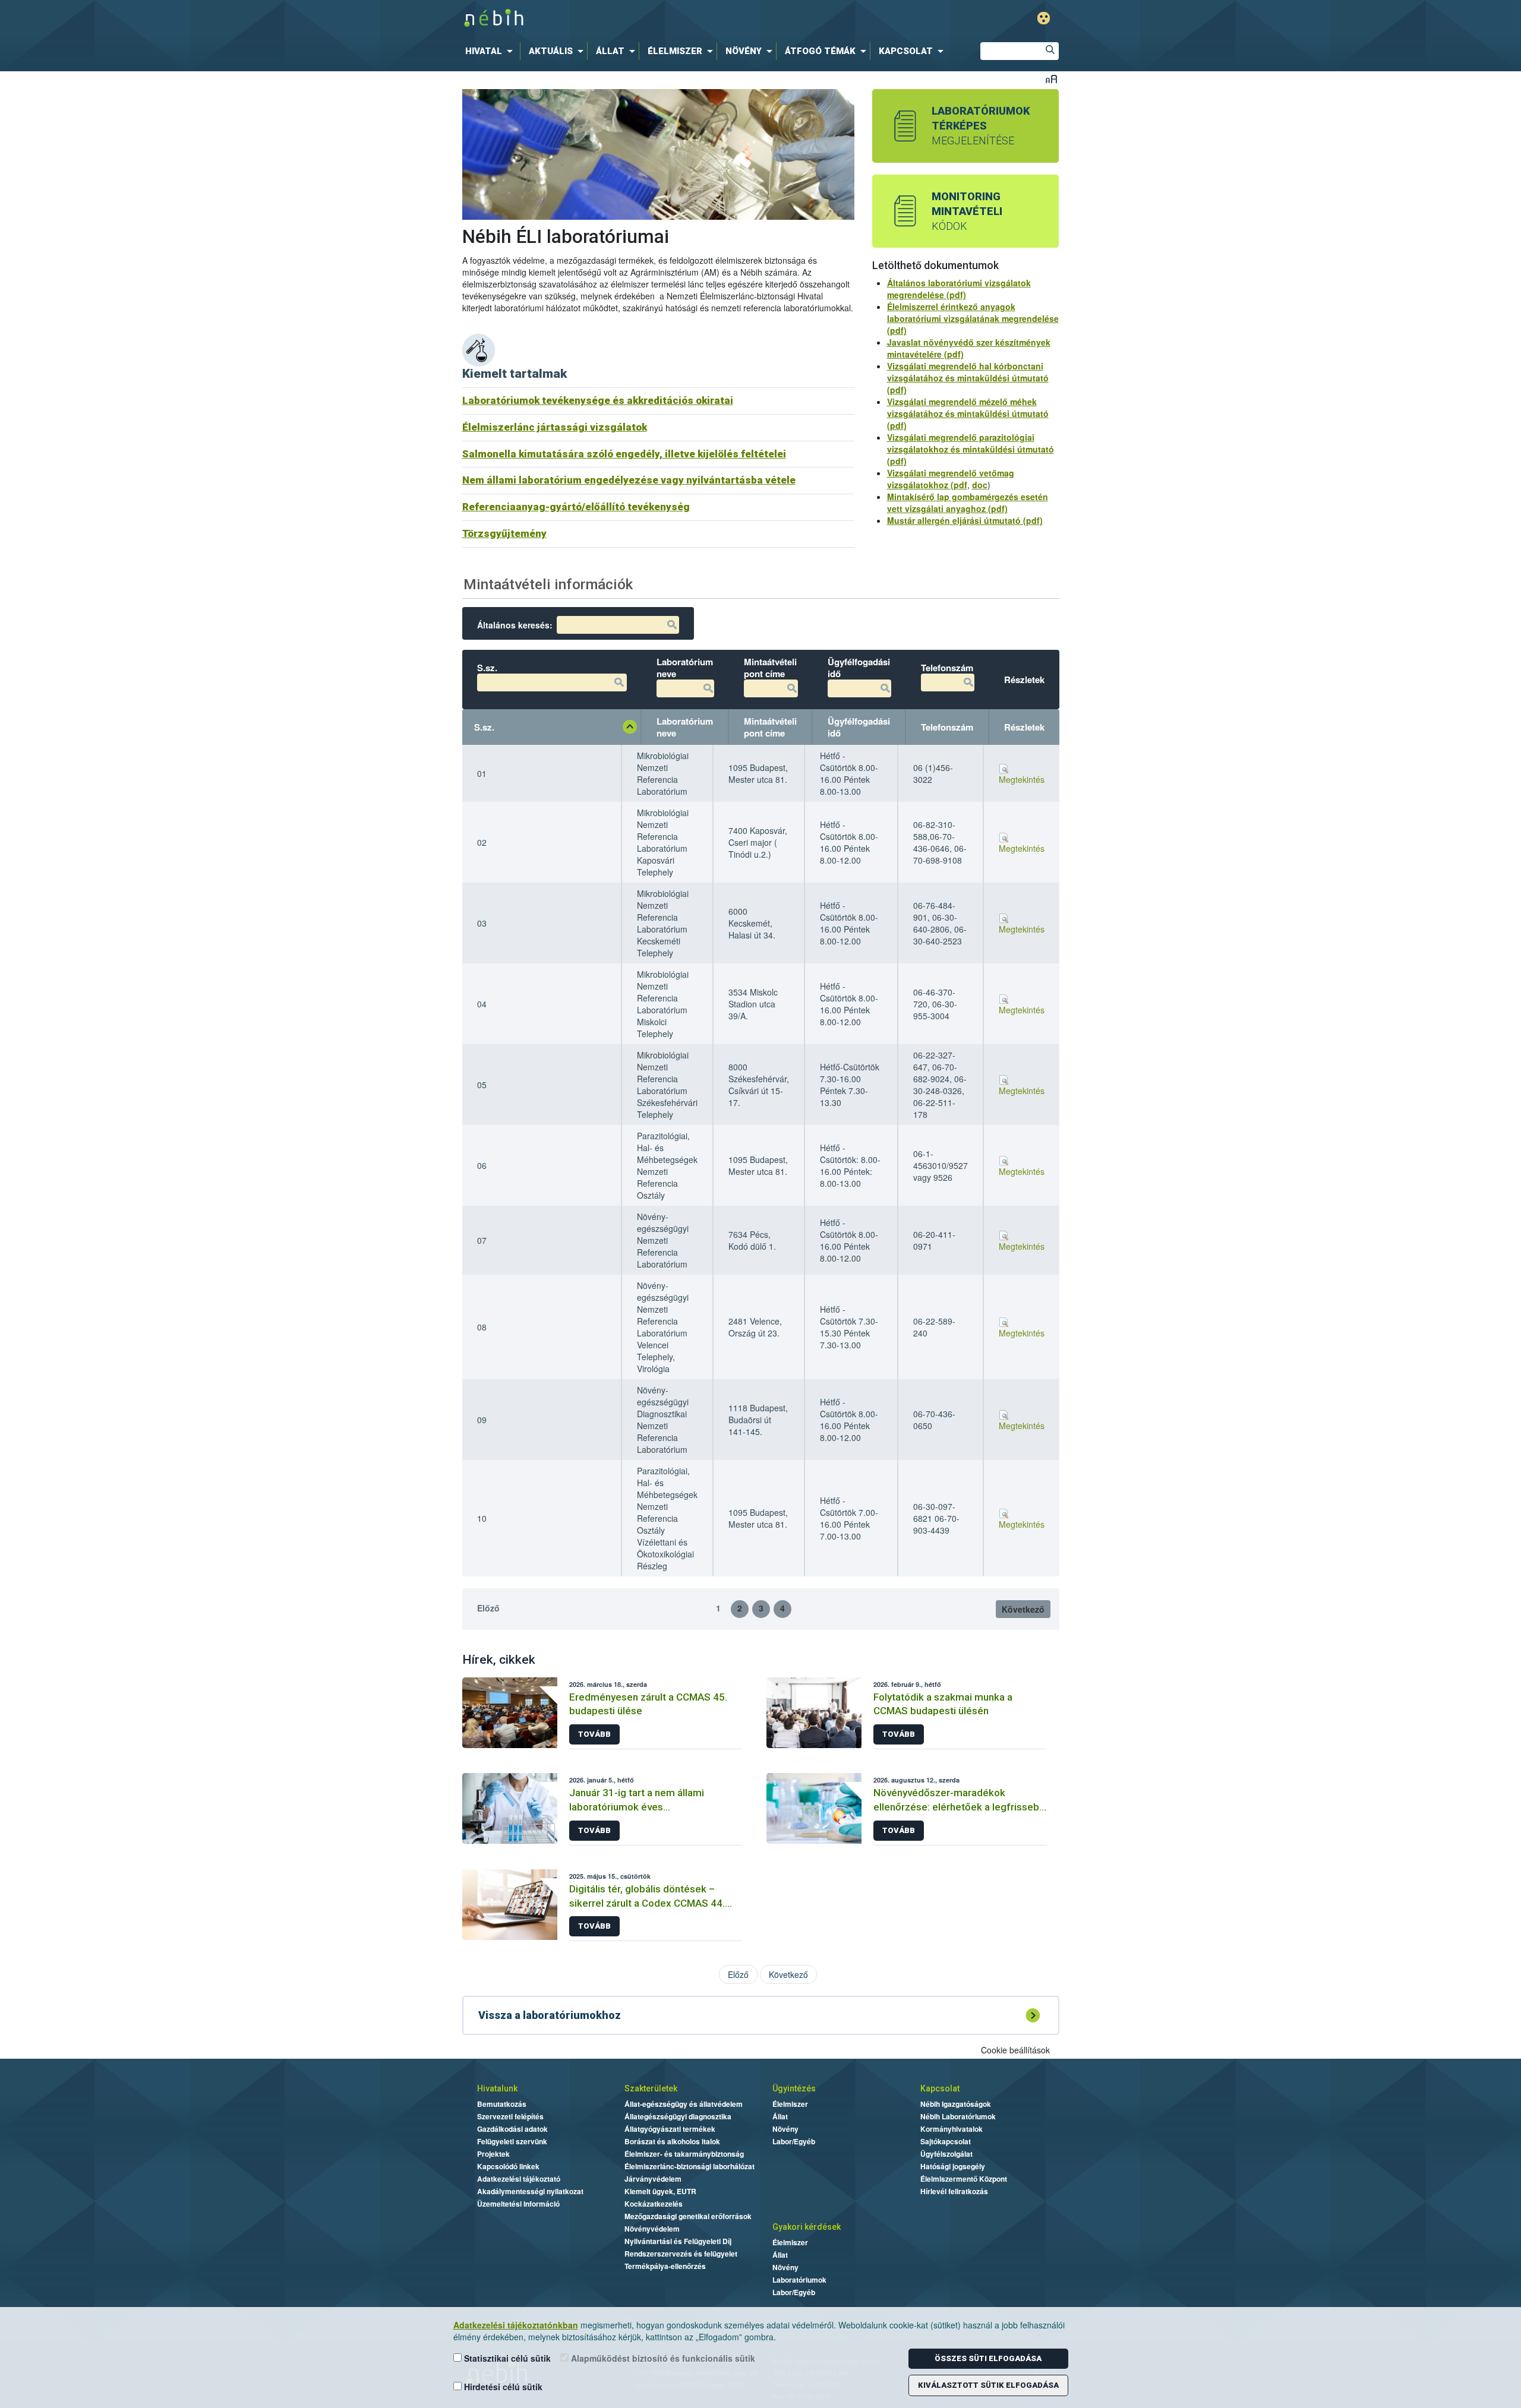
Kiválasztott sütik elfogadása (988, 2385)
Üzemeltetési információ (518, 2204)
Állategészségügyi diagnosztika (678, 2116)
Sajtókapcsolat (946, 2141)
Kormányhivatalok (952, 2129)
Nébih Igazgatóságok (956, 2104)
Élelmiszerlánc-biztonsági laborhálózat (690, 2166)
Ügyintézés (794, 2088)
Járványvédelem (653, 2179)
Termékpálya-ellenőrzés (665, 2266)
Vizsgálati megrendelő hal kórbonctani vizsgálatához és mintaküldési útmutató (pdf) (968, 378)
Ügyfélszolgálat (946, 2154)
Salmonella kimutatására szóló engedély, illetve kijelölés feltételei (624, 454)
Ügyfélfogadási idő (859, 727)
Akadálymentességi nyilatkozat (530, 2191)
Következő (1023, 1609)
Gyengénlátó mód (1044, 18)
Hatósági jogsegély (953, 2166)
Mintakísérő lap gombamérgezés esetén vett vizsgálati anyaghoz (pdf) (968, 503)
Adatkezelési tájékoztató (519, 2179)
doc (980, 485)
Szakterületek (651, 2088)
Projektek (493, 2154)
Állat (780, 2116)
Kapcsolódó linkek (508, 2166)
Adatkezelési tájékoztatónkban (516, 2325)
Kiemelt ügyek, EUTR (660, 2191)
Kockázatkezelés (654, 2204)
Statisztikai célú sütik (506, 2358)
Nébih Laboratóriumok (958, 2116)
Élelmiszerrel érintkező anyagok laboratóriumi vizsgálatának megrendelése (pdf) (973, 318)
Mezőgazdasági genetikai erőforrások (688, 2216)
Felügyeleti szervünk (512, 2141)
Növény (785, 2129)
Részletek (1024, 727)
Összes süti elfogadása (988, 2358)
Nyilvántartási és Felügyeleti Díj (678, 2241)
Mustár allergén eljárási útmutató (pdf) (965, 520)
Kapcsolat (940, 2088)
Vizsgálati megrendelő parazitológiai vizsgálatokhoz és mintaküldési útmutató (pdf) (971, 449)
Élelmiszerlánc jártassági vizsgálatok (555, 427)
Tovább (594, 1734)
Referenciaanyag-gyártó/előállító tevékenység (576, 507)
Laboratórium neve (685, 727)
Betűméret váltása (1051, 79)
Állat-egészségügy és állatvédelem (684, 2104)
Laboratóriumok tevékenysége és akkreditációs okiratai (598, 400)
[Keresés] (1050, 51)
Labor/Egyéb (794, 2141)
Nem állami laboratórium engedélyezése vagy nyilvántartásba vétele (629, 480)
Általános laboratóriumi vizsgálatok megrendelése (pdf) (959, 289)
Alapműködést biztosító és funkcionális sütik (662, 2358)
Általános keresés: (515, 625)
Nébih (637, 19)
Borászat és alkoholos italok (672, 2141)
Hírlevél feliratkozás (954, 2191)
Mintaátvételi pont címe (770, 727)
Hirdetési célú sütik (502, 2387)
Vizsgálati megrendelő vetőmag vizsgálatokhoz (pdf (951, 479)
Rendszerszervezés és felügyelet (681, 2254)
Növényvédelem (652, 2229)
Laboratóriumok (799, 2280)
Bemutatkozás (502, 2104)
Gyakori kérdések (807, 2227)
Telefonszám (947, 727)
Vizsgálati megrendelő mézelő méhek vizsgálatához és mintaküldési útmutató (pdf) (968, 413)
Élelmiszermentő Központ (964, 2179)
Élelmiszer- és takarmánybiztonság (684, 2154)
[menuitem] (491, 51)
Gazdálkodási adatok (512, 2129)
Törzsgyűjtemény (504, 533)
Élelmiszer (790, 2104)
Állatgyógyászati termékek (670, 2129)
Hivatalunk (497, 2088)
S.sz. (484, 727)
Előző (488, 1608)
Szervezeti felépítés (510, 2116)
